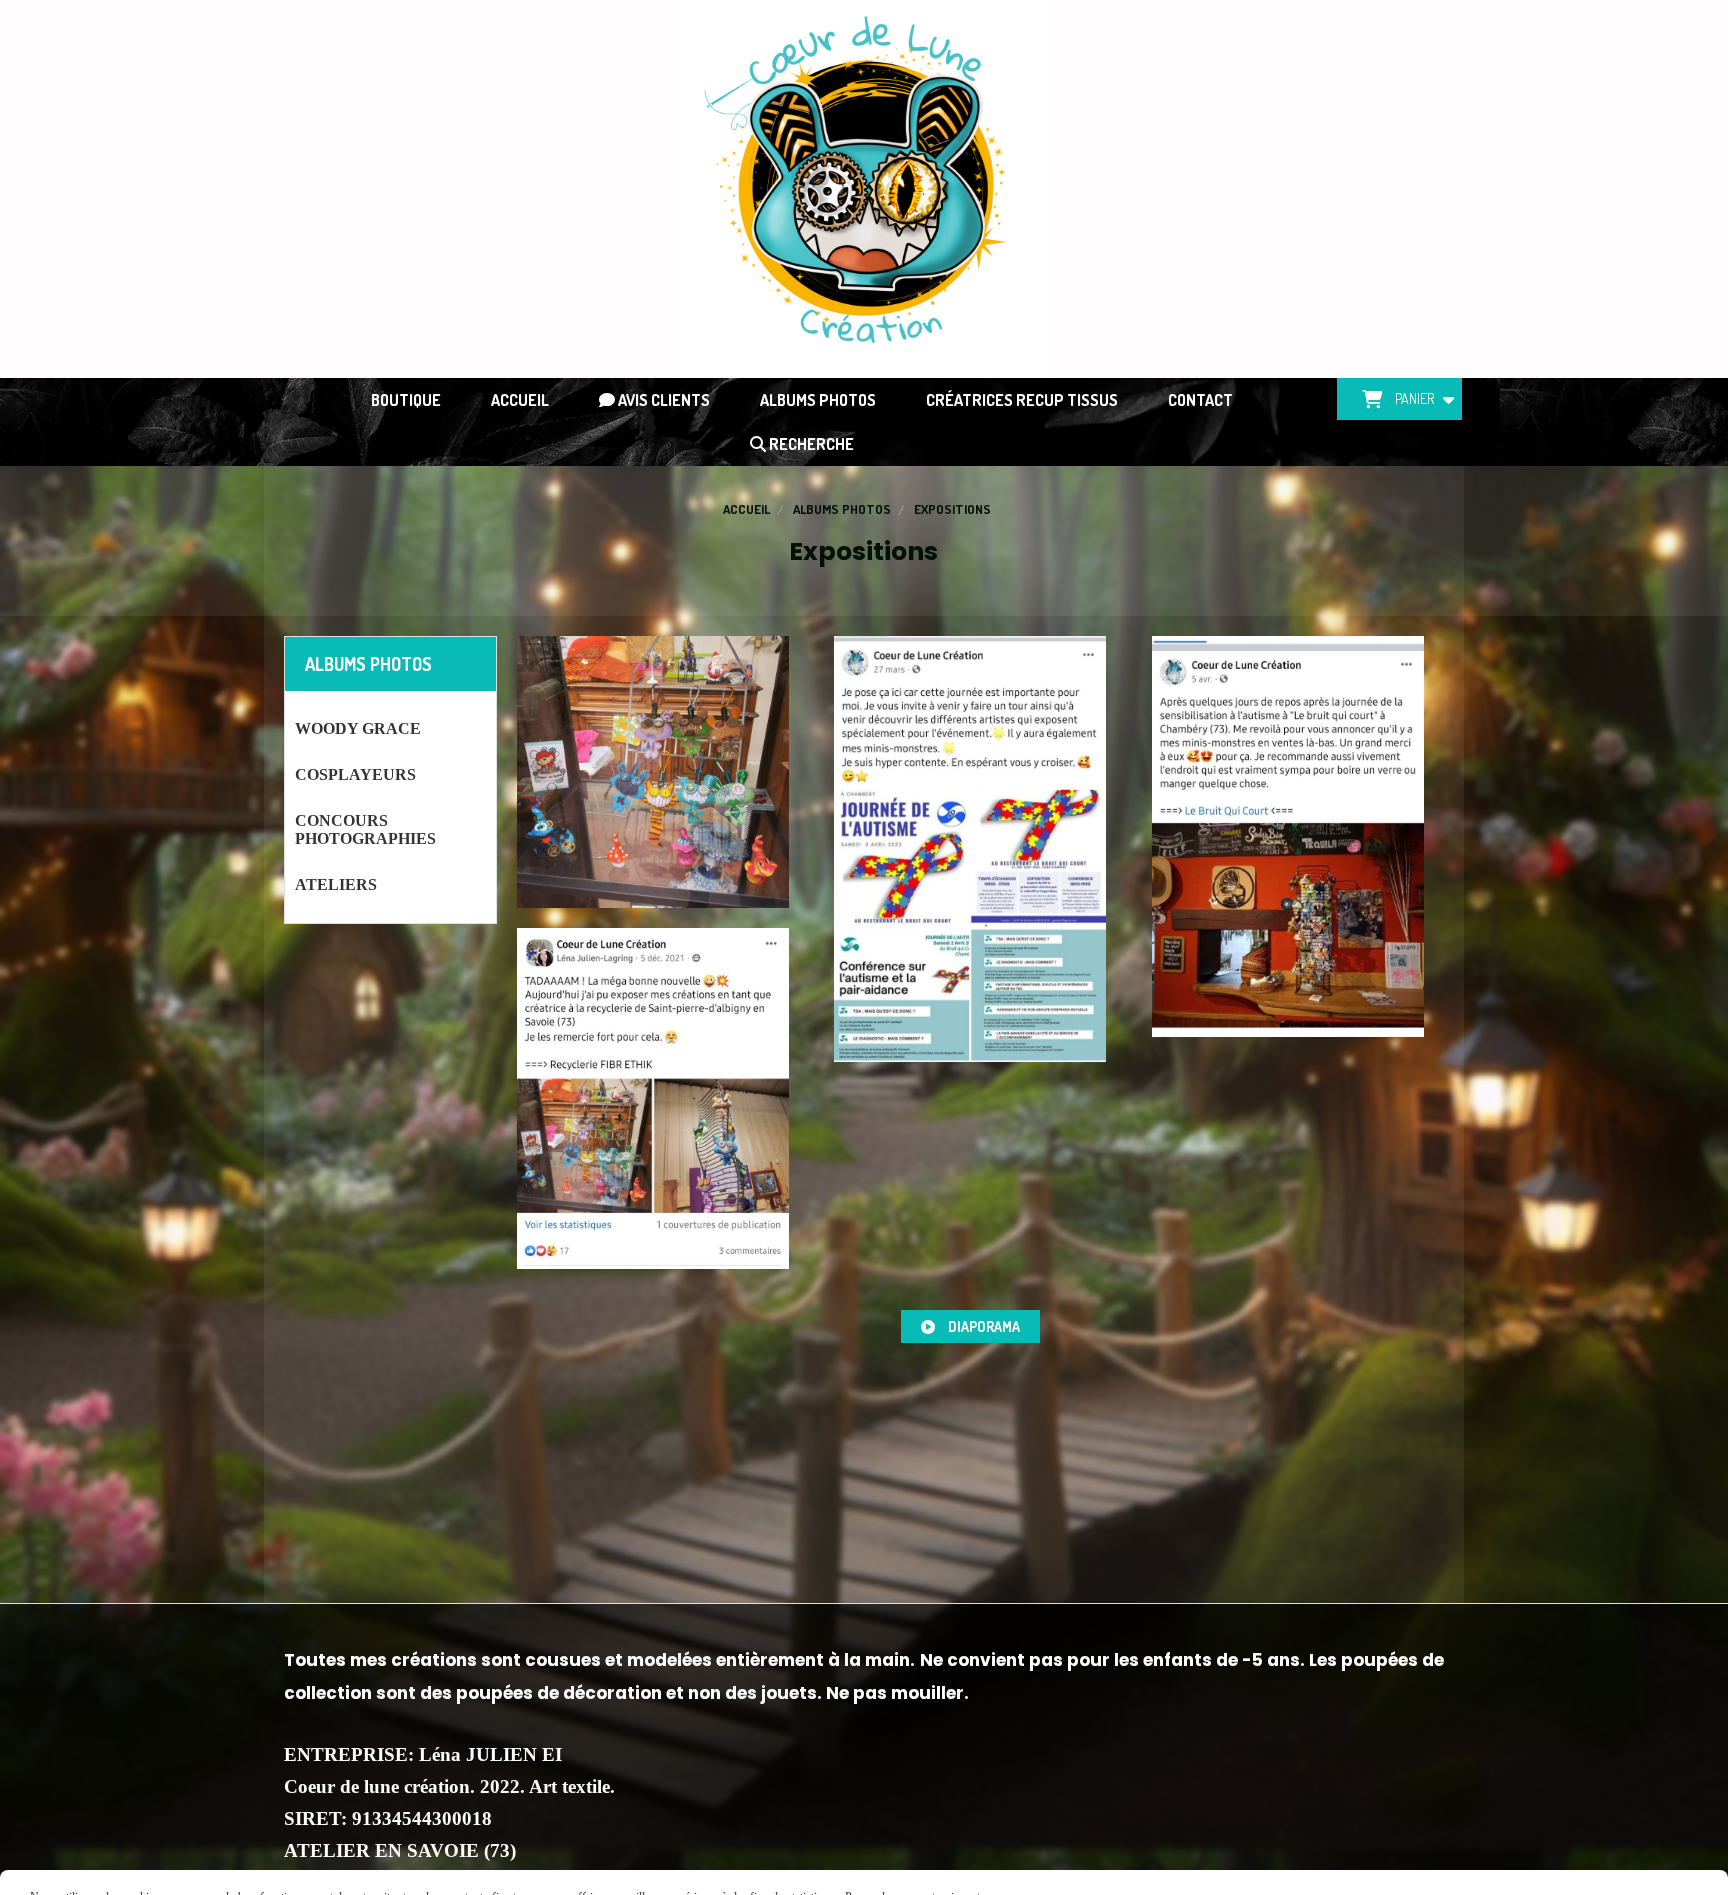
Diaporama (982, 1326)
